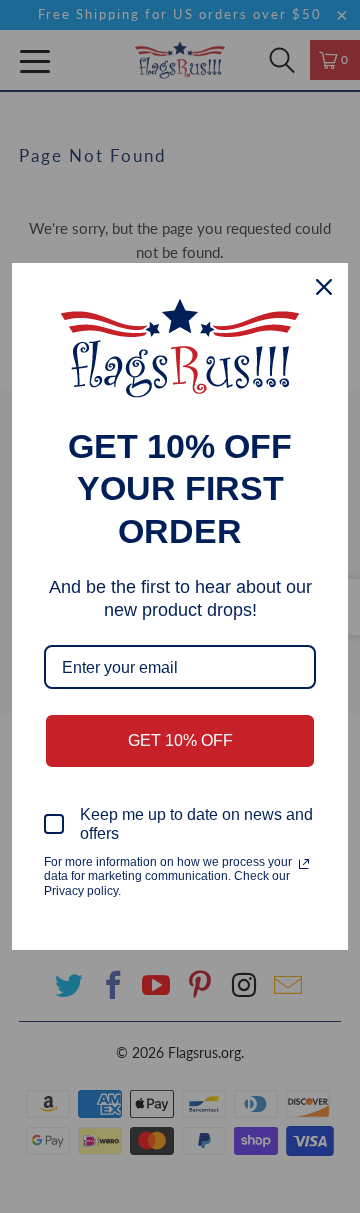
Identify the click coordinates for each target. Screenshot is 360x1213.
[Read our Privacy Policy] (304, 864)
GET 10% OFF (180, 740)
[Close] (324, 287)
